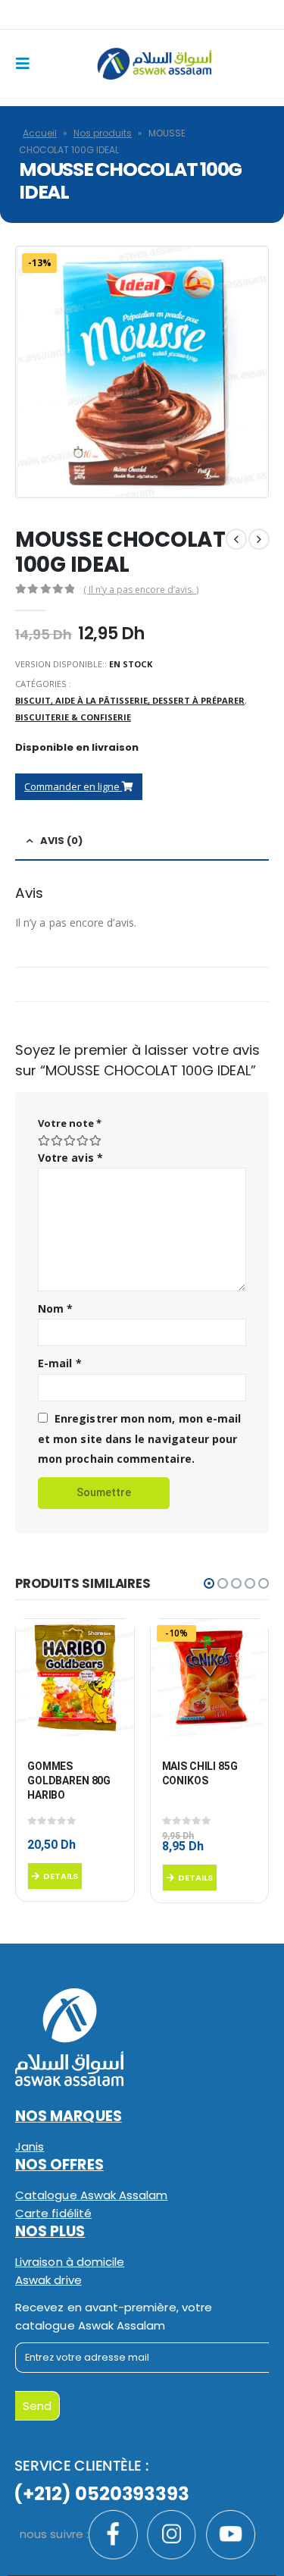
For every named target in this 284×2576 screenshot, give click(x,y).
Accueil (40, 133)
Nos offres (59, 2165)
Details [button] (61, 1876)
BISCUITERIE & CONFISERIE (73, 717)
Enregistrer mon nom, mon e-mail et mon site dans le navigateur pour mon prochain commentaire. (139, 1439)
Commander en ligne (73, 786)
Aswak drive (48, 2280)
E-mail (60, 1363)
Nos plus (50, 2231)
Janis (30, 2146)
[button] (209, 1583)
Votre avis (70, 1158)
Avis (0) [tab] (61, 841)
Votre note (70, 1123)
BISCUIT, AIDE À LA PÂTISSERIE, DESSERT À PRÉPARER (130, 700)
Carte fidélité (53, 2213)
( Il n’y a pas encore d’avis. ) (141, 590)
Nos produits (103, 133)
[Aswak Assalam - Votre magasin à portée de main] (154, 64)
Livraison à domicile (70, 2262)
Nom (55, 1308)
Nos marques (69, 2116)
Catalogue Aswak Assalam (92, 2195)
